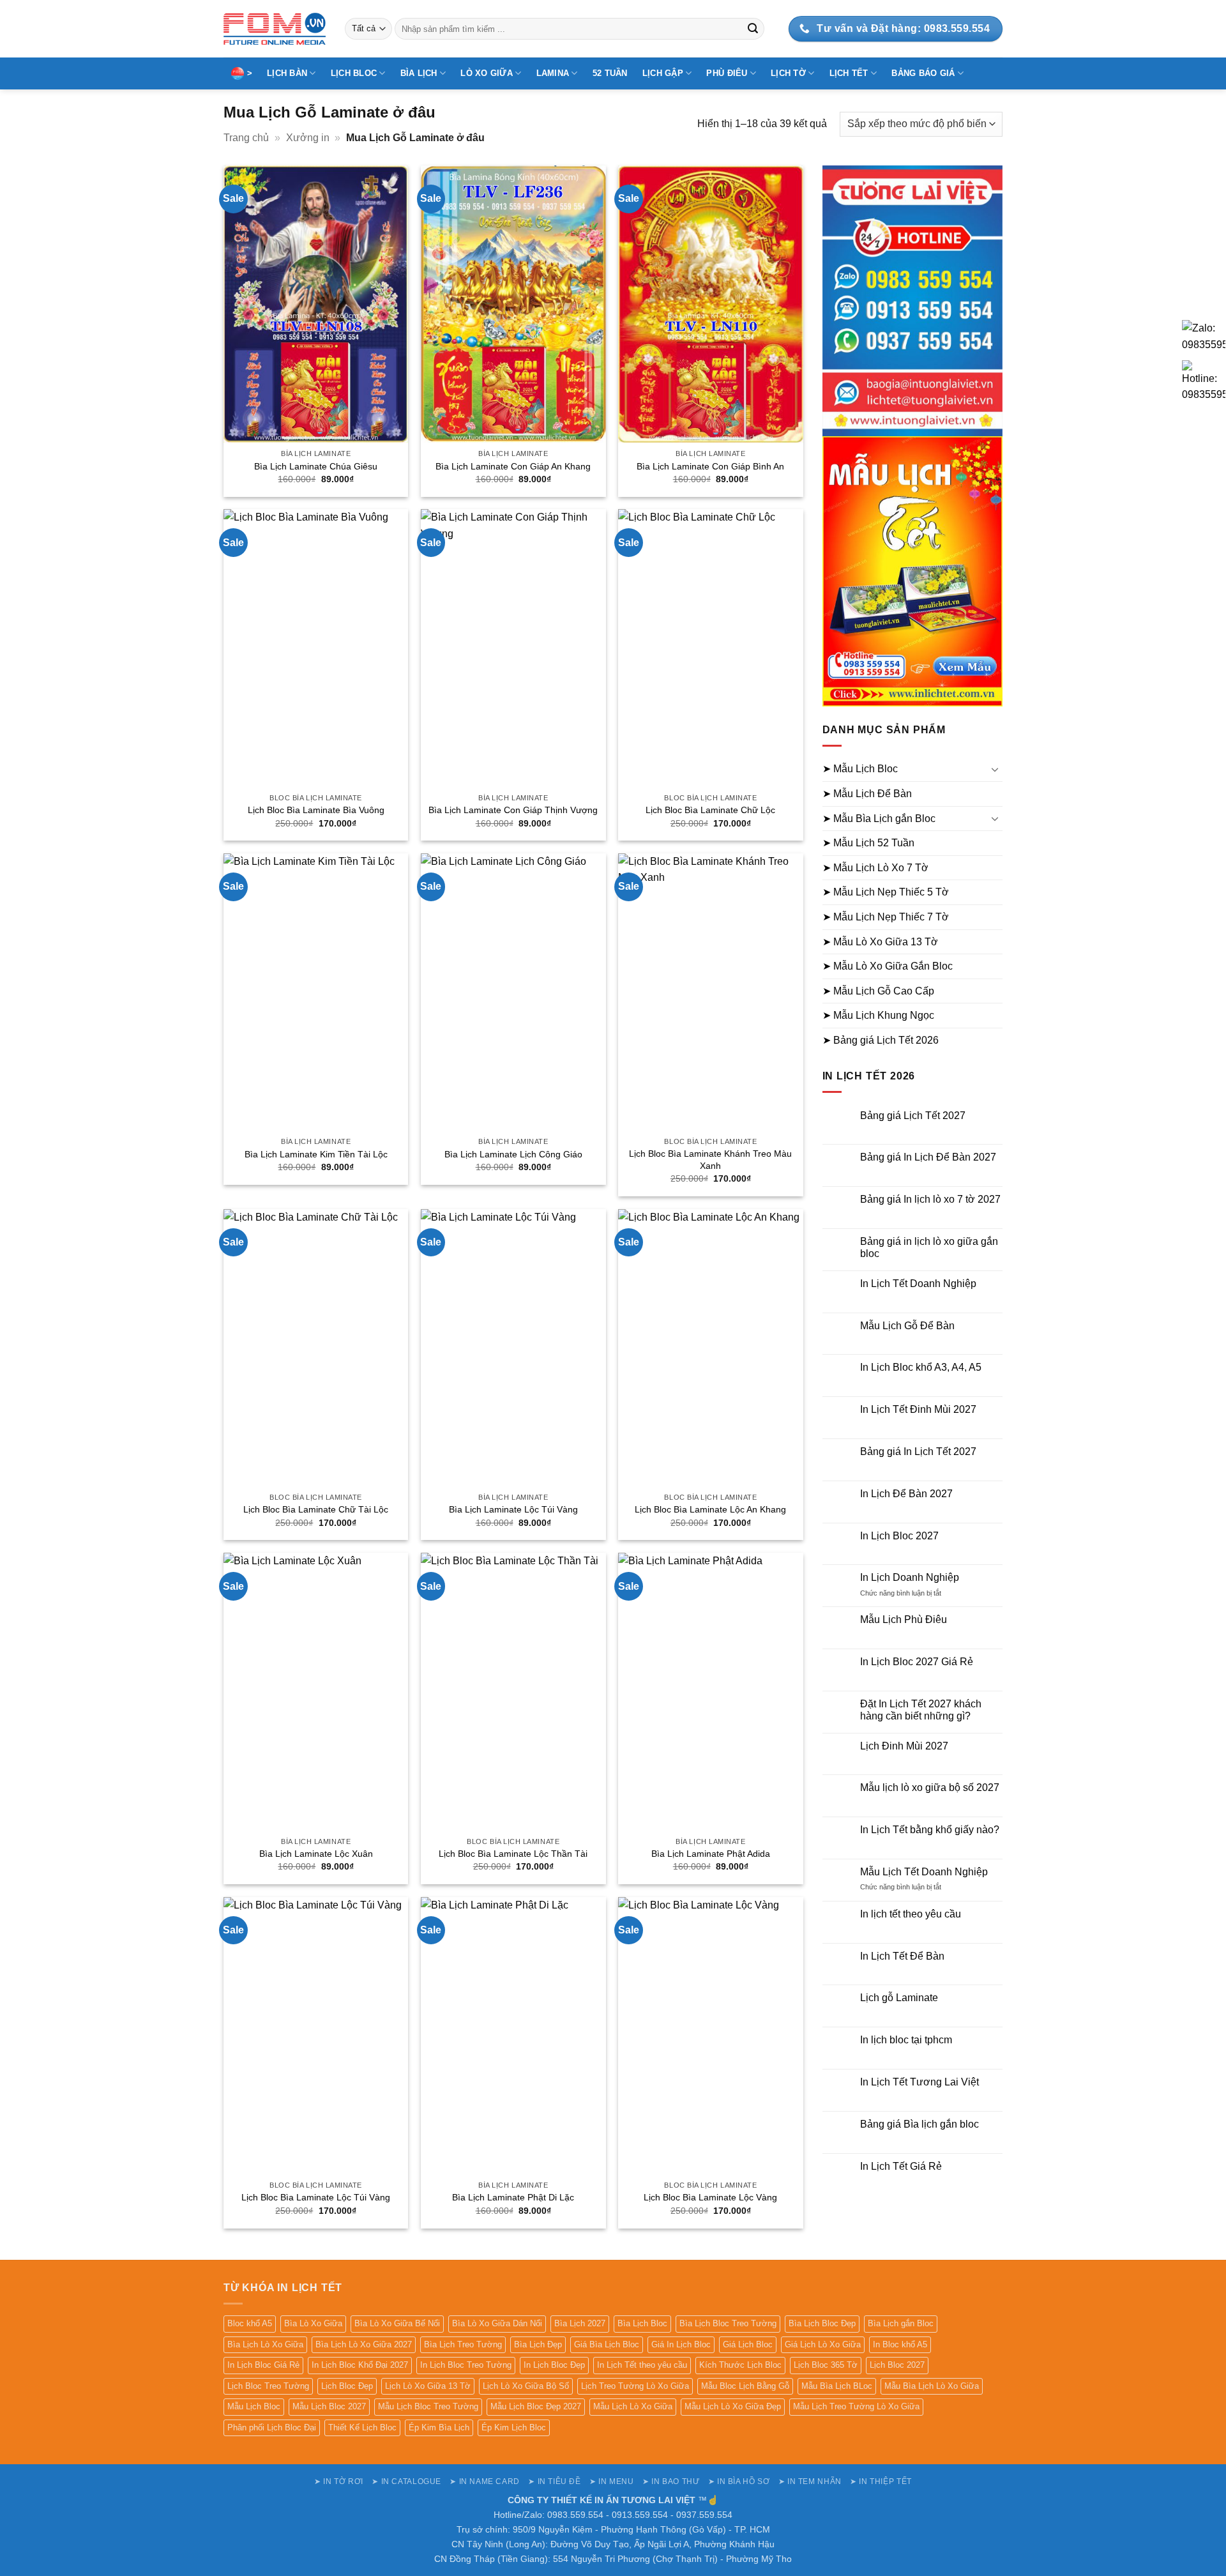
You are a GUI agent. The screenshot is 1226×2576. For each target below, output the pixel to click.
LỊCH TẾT (849, 73)
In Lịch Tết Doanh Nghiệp (918, 1284)
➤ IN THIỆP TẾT (881, 2481)
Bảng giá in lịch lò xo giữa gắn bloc (929, 1247)
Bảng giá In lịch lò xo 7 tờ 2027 (930, 1199)
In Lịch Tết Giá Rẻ (901, 2166)
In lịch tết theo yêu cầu (911, 1914)
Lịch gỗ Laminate (899, 1998)
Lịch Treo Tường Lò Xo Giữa (635, 2386)
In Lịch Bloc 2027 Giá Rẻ (917, 1662)
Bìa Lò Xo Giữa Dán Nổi (497, 2323)
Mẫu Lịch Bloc (254, 2406)
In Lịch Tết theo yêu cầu (642, 2365)
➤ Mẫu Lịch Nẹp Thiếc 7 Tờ (886, 917)
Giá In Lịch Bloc (681, 2344)
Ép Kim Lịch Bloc (514, 2427)
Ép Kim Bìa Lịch (439, 2427)
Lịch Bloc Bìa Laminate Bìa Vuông (316, 810)
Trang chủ (246, 138)
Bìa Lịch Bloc (642, 2323)
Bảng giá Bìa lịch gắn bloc (919, 2124)
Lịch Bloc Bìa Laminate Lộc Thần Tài (513, 1854)
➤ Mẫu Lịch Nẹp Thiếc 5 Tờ (886, 892)
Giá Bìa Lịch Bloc (607, 2344)
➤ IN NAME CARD (485, 2481)
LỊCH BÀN (287, 73)
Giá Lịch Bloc (748, 2344)
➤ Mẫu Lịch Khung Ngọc (878, 1015)
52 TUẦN (610, 73)
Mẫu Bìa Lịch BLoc (837, 2386)
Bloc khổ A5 (250, 2323)
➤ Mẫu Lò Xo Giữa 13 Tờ (880, 942)
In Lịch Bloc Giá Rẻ (263, 2365)
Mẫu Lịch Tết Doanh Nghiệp (924, 1872)
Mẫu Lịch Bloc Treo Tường (428, 2406)
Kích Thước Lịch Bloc (740, 2365)
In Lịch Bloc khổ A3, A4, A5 (921, 1367)
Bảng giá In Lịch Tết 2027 (918, 1452)
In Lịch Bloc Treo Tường (466, 2365)
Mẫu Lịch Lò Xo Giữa (633, 2406)
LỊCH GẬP (663, 73)
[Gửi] (753, 29)
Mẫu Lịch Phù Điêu (904, 1620)
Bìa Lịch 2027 (580, 2323)
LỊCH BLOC (354, 73)
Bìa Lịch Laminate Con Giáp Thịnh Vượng (513, 810)
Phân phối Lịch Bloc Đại (272, 2427)
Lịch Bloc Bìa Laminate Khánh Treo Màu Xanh (710, 1160)
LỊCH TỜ (788, 73)
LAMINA (553, 73)
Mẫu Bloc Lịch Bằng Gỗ (745, 2386)
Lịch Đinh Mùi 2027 (904, 1746)
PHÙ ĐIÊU (727, 73)
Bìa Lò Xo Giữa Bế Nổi (397, 2323)
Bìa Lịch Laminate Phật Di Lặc (513, 2197)
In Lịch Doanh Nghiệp (910, 1577)
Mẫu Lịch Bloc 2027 (329, 2406)
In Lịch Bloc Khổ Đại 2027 (360, 2365)
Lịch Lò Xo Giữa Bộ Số (526, 2386)
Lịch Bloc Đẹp (347, 2386)
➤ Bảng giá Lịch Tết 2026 (881, 1040)
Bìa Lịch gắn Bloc (901, 2323)
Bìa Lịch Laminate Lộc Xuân (316, 1854)
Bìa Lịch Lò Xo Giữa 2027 (364, 2344)
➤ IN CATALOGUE (406, 2481)
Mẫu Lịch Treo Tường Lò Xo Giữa (856, 2406)
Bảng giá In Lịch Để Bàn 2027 (928, 1157)
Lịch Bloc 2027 (897, 2365)
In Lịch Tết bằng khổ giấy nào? (930, 1830)
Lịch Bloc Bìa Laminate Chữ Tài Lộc (316, 1509)
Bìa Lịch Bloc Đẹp (822, 2323)
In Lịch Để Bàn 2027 (906, 1494)
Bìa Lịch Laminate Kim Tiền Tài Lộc (316, 1154)
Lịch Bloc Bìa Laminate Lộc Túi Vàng (316, 2197)
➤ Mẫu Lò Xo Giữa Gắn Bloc (888, 966)
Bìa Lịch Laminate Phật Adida (711, 1854)
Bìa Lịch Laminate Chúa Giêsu (316, 466)
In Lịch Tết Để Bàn (902, 1956)
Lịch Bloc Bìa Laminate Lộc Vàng (710, 2197)
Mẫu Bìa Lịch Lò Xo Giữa (932, 2386)
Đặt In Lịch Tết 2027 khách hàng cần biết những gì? (921, 1710)
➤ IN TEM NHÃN (810, 2481)
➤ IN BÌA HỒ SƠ (739, 2481)
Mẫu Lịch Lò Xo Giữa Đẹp (733, 2406)
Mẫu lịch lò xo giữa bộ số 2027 (930, 1787)
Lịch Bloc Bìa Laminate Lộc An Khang (710, 1509)
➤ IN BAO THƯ (671, 2481)
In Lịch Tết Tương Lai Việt (919, 2082)
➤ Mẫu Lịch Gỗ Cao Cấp (878, 991)
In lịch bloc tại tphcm (906, 2040)
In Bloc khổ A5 (900, 2344)
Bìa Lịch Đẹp (538, 2344)
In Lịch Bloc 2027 (899, 1536)
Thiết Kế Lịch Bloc (362, 2427)
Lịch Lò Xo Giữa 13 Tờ (428, 2386)
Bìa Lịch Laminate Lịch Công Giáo (513, 1154)
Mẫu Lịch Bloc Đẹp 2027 (536, 2406)
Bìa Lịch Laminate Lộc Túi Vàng (513, 1509)
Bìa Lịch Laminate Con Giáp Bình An (710, 466)
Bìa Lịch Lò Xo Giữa (265, 2344)
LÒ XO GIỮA (487, 73)
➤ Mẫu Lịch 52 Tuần (868, 843)
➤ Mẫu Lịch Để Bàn (867, 794)
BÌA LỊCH (419, 73)
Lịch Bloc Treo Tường (268, 2386)
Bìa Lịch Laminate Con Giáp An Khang (513, 466)
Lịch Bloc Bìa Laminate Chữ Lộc (710, 810)
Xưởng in (308, 138)
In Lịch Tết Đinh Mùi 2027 (918, 1409)
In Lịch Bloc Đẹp (554, 2365)
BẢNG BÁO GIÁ (923, 73)
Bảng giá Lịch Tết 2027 (913, 1116)
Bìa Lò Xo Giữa (313, 2323)
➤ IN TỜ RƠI (339, 2481)
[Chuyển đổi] (995, 769)
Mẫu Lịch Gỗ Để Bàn (907, 1326)
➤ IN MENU (612, 2481)
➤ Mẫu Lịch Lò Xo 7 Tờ (875, 868)
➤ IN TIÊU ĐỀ (554, 2481)
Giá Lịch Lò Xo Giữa (823, 2344)
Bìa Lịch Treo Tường (463, 2344)
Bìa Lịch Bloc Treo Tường (728, 2323)
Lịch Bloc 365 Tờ (826, 2365)
